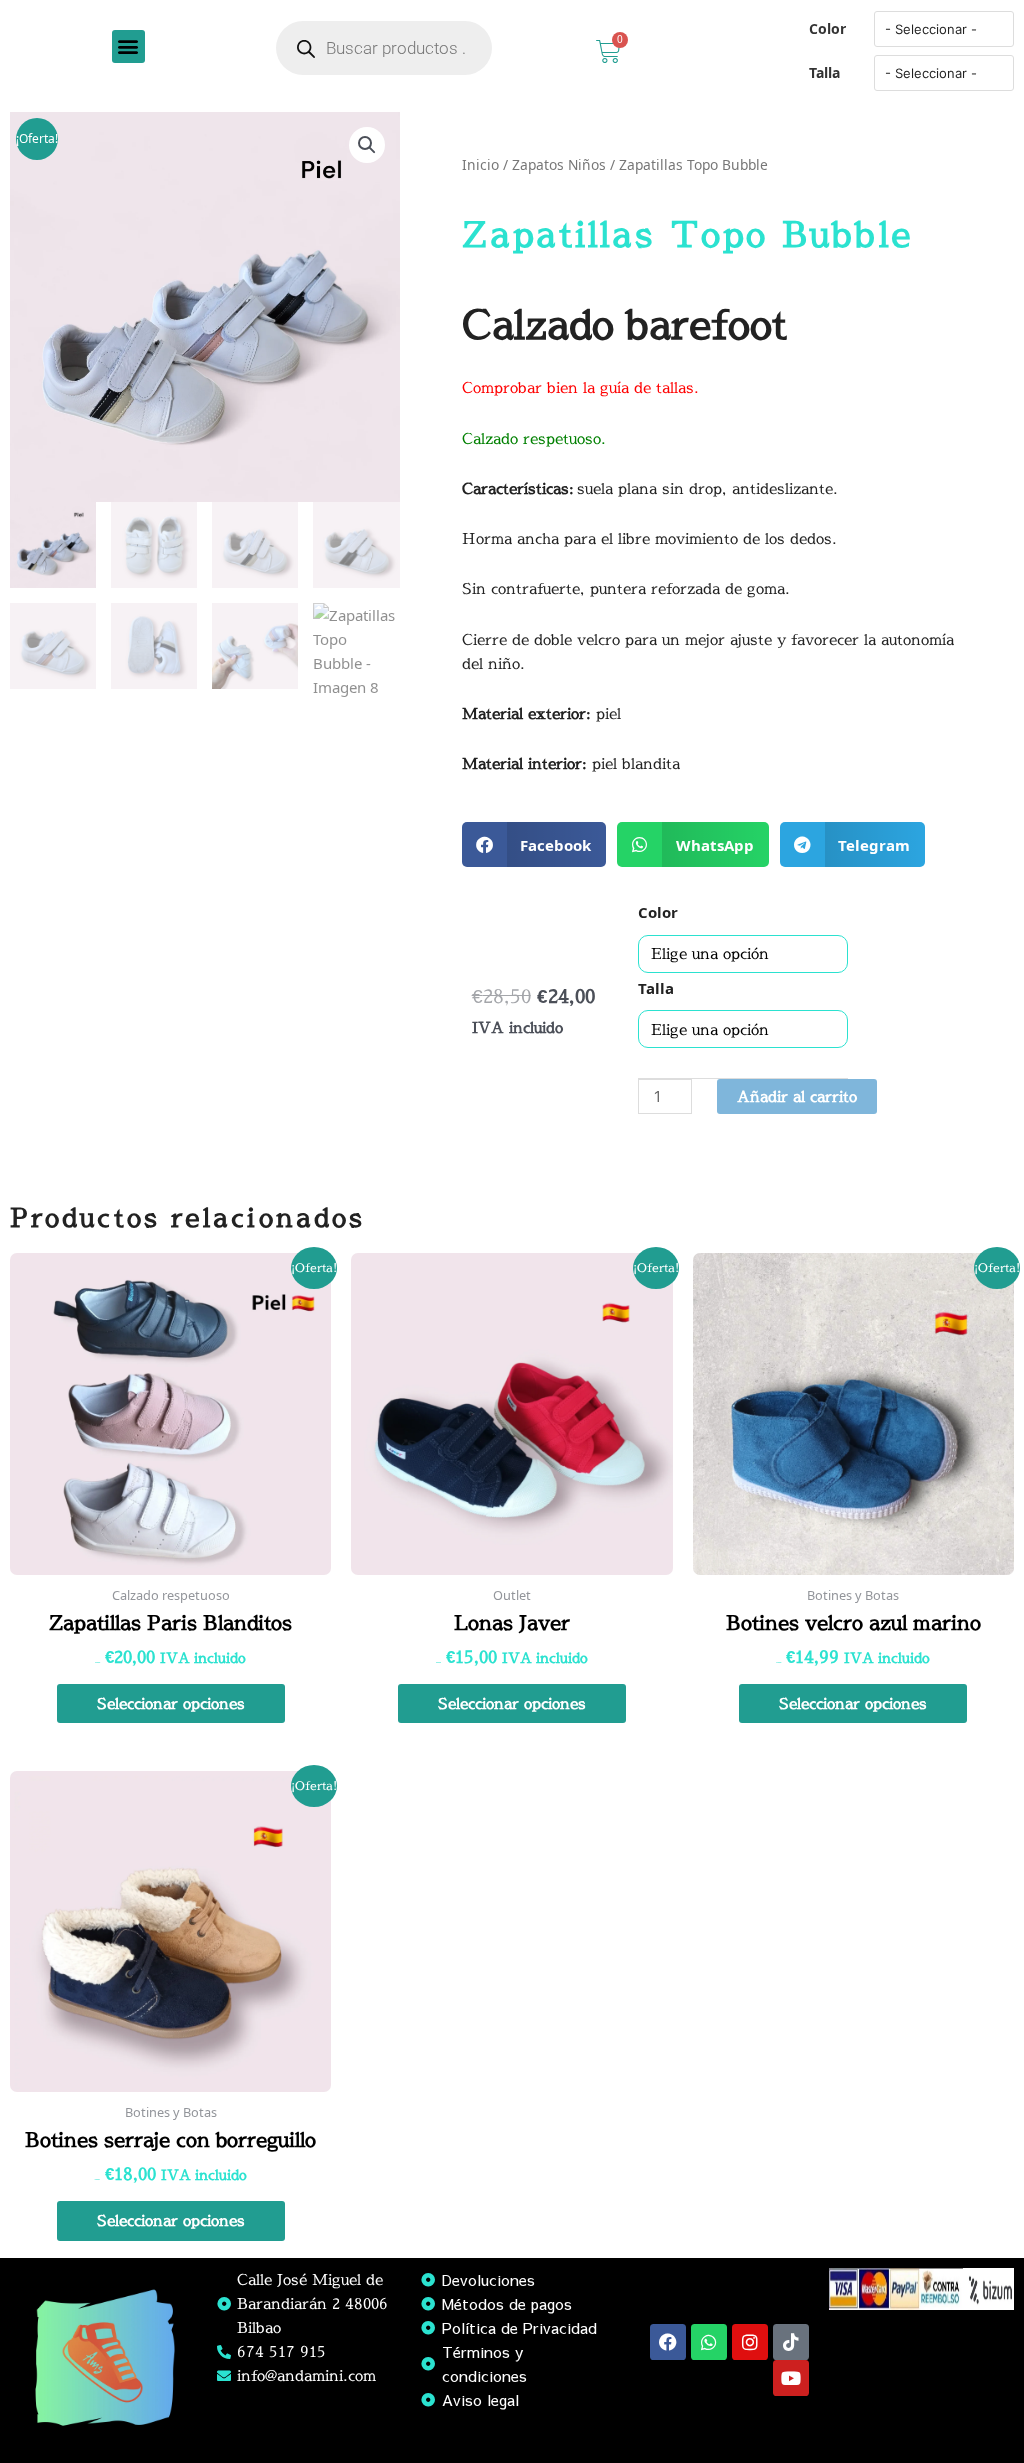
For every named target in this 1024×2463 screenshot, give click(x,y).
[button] (128, 46)
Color (827, 28)
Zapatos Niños (559, 164)
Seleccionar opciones (171, 1703)
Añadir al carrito (797, 1096)
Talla (824, 72)
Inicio (480, 164)
